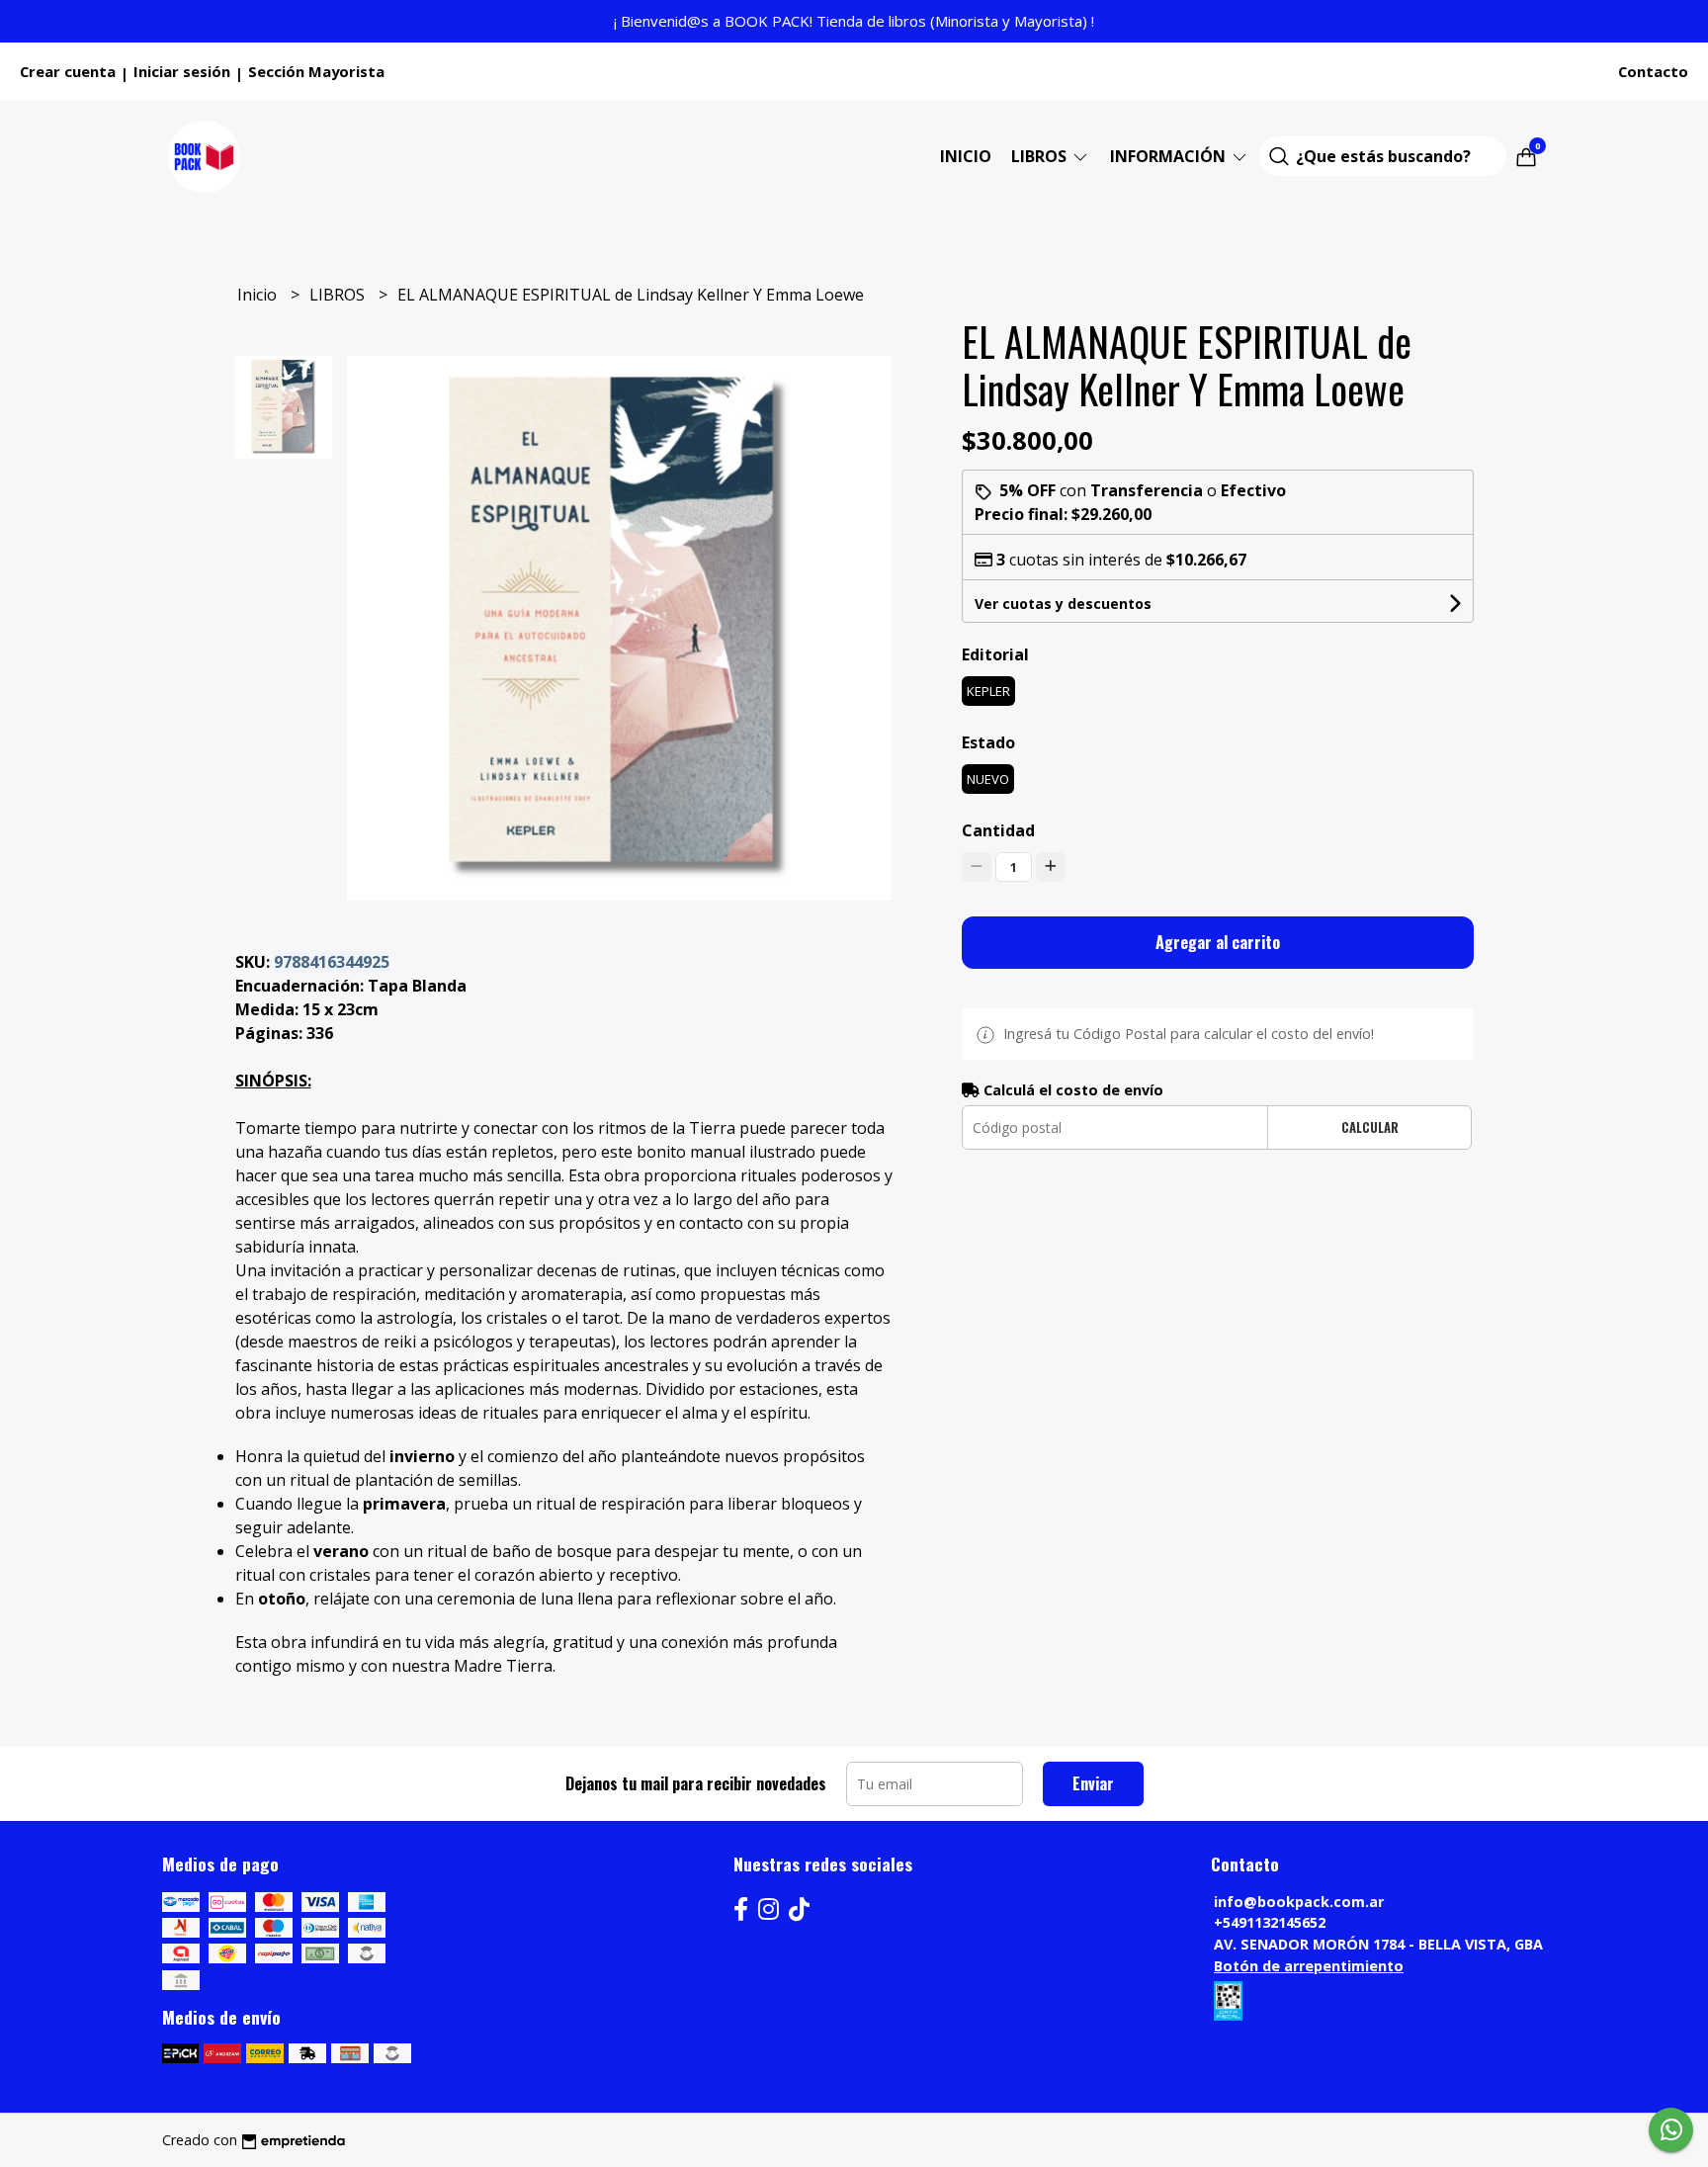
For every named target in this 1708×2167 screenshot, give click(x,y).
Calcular (1370, 1127)
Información (1170, 156)
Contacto (1653, 71)
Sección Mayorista (316, 71)
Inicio (966, 156)
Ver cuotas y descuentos (1063, 604)
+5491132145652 (1270, 1922)
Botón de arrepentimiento (1309, 1966)
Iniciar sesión (182, 71)
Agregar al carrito (1218, 942)
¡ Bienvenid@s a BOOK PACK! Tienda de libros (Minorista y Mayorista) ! (854, 21)
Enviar (1093, 1783)
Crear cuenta (68, 71)
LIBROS (1041, 156)
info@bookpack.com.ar (1299, 1902)
